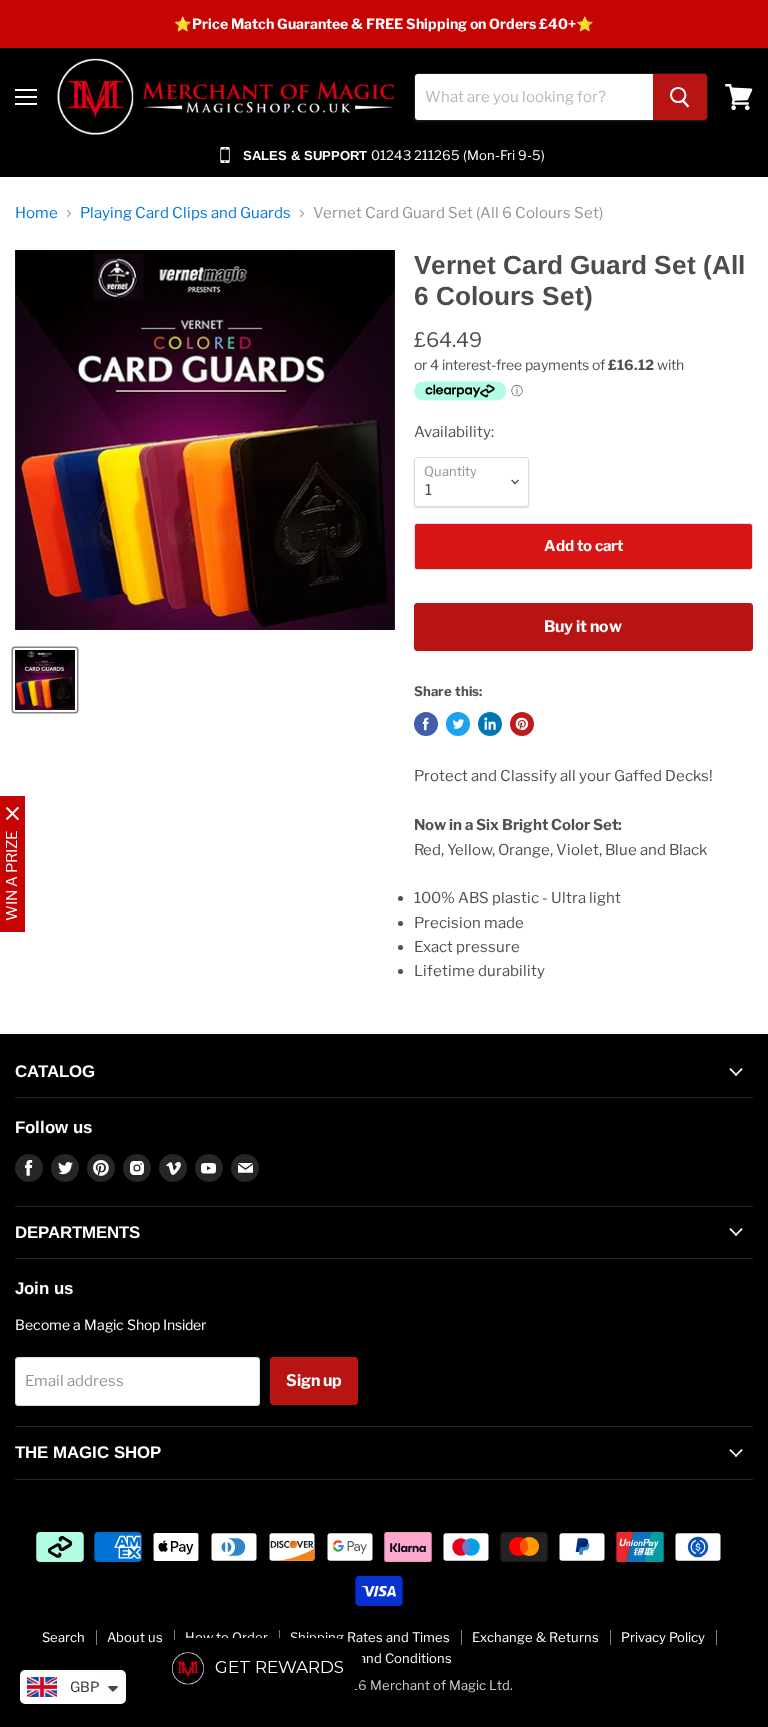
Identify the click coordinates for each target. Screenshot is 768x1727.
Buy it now (583, 626)
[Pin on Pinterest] (522, 724)
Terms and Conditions (384, 1658)
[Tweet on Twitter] (458, 724)
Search (63, 1637)
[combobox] (534, 97)
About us (135, 1637)
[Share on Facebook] (426, 724)
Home (36, 213)
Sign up (314, 1380)
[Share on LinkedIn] (490, 724)
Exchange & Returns (535, 1637)
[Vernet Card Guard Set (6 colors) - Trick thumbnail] (45, 680)
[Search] (680, 97)
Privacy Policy (663, 1637)
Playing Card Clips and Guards (185, 213)
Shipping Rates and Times (370, 1637)
